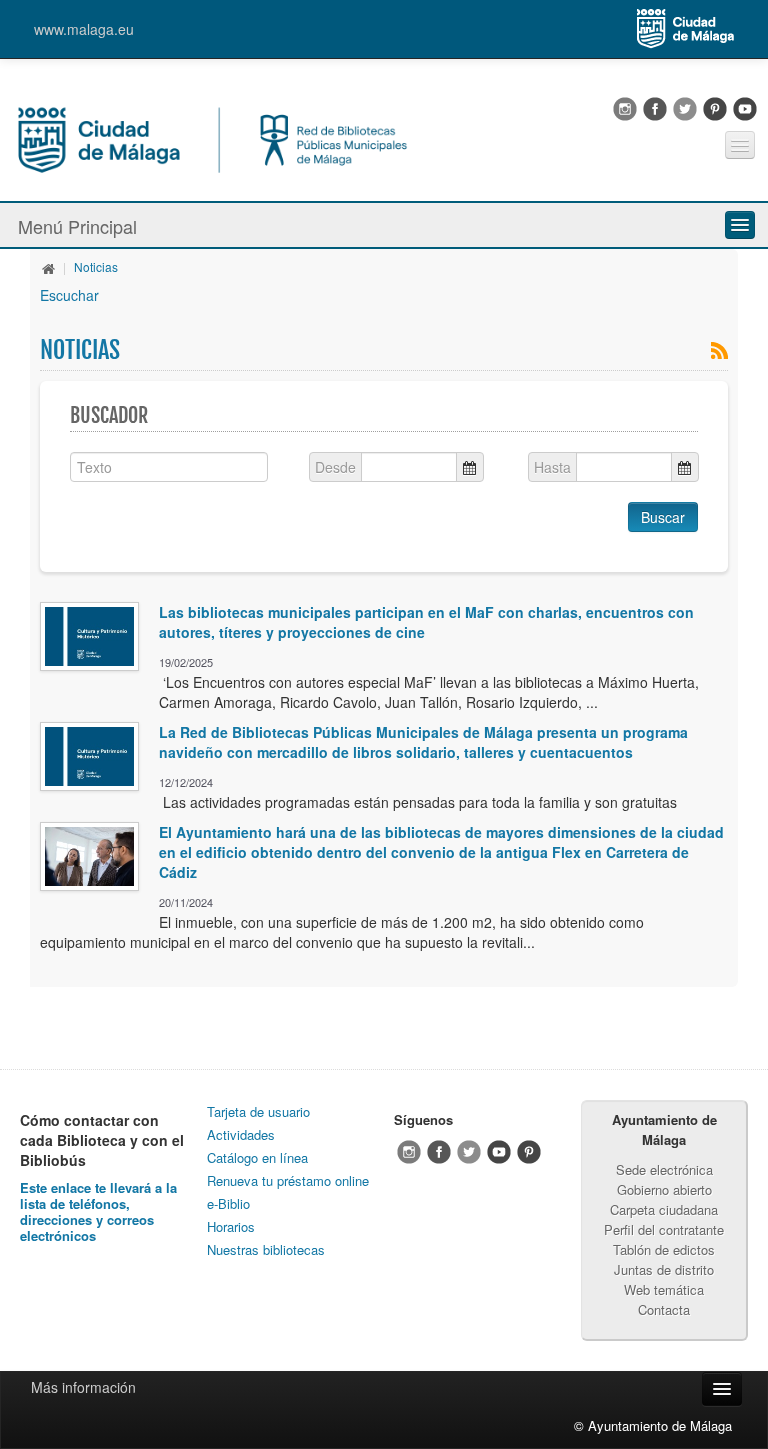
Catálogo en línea (257, 1157)
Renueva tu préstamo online (288, 1180)
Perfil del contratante (664, 1229)
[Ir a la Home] (211, 138)
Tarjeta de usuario (258, 1111)
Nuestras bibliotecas (266, 1249)
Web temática (664, 1289)
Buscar (663, 517)
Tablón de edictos (664, 1249)
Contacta (664, 1309)
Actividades (241, 1134)
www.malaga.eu (84, 29)
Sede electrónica (664, 1169)
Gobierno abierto (664, 1189)
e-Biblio (228, 1203)
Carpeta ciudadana (664, 1209)
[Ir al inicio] (49, 266)
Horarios (231, 1226)
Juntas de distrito (664, 1269)
